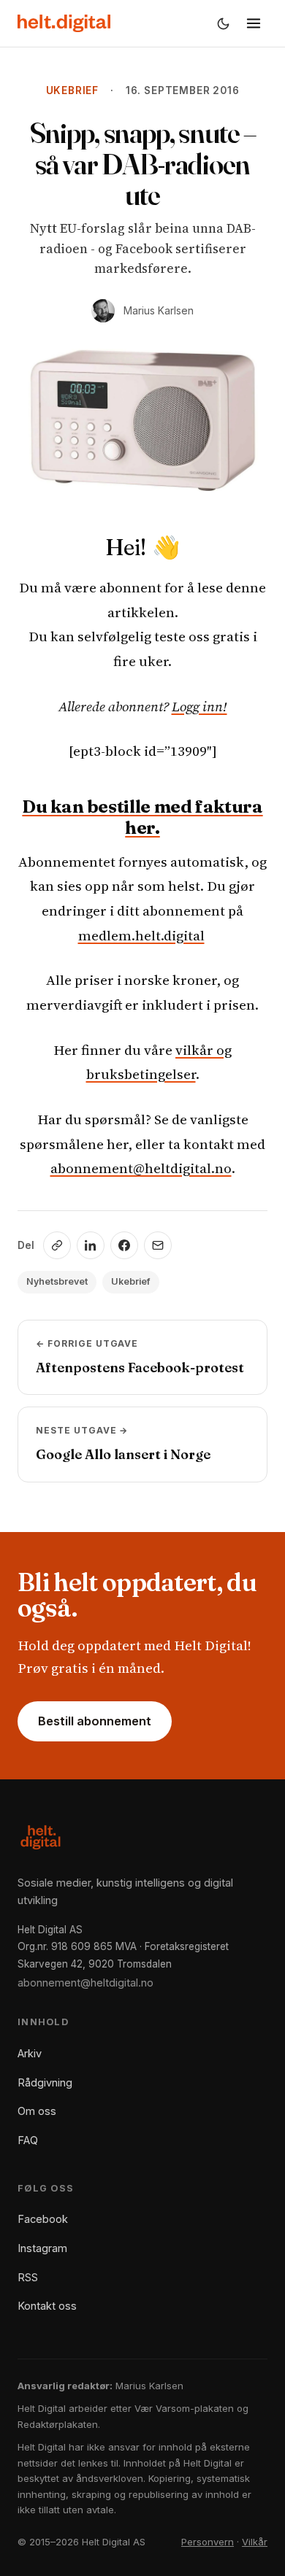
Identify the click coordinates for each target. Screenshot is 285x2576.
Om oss (37, 2111)
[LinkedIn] (91, 1245)
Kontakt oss (47, 2306)
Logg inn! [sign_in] (199, 706)
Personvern (208, 2542)
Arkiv (30, 2053)
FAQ (28, 2140)
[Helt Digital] (64, 23)
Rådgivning (45, 2082)
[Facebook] (124, 1245)
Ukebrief (72, 90)
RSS (28, 2277)
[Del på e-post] (158, 1245)
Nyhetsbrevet (57, 1281)
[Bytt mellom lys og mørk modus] (223, 23)
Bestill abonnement (95, 1721)
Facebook (43, 2219)
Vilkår (255, 2542)
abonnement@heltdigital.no (141, 1168)
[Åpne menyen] (254, 23)
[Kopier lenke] (57, 1245)
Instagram (42, 2248)
